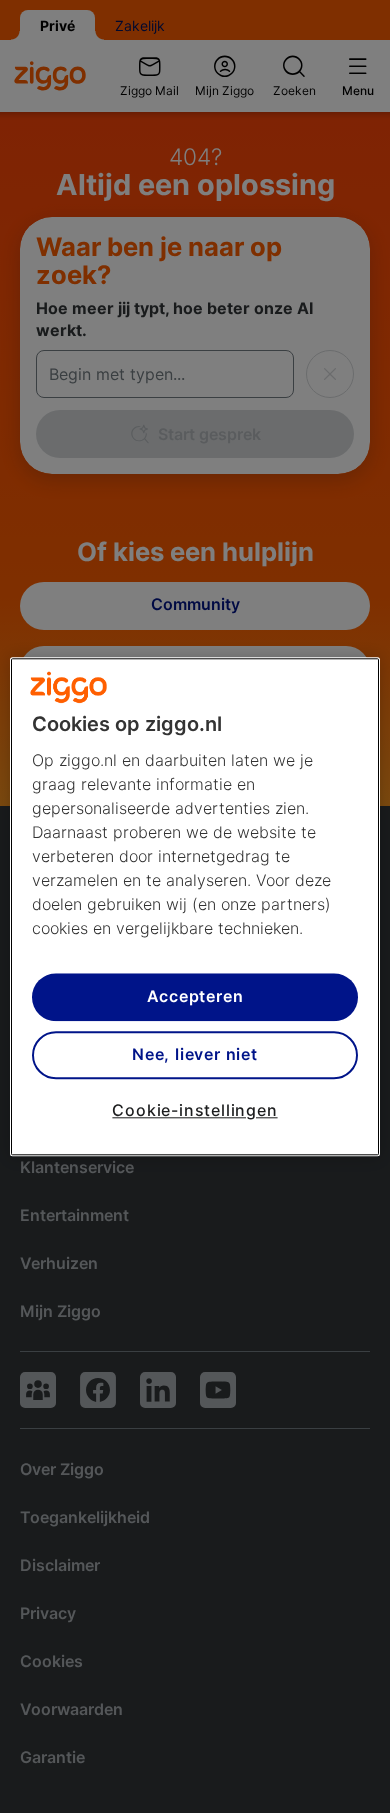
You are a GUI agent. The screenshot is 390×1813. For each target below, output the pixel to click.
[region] (195, 906)
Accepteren (195, 997)
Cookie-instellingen (194, 1110)
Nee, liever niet (195, 1055)
